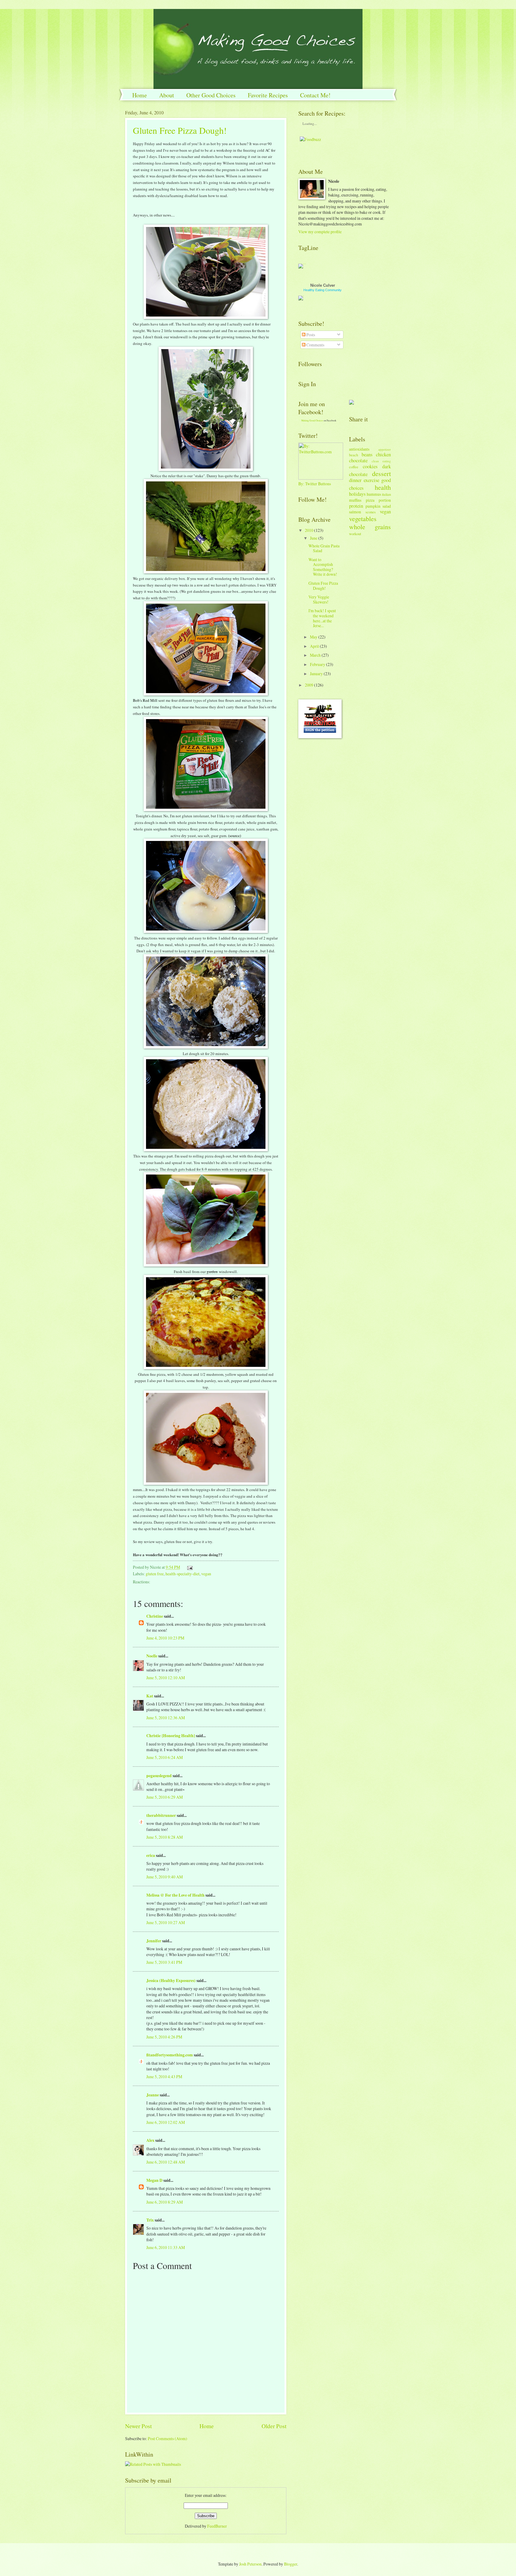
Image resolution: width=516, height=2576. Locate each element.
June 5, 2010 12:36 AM (166, 1718)
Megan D (154, 2180)
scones (371, 512)
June (314, 538)
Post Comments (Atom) (168, 2438)
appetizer (385, 449)
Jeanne (153, 2095)
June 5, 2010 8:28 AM (165, 1837)
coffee (354, 467)
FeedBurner (217, 2526)
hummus (374, 494)
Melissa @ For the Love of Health (175, 1895)
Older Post (274, 2426)
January (316, 674)
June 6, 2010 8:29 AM (165, 2202)
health (383, 487)
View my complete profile (320, 232)
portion (385, 500)
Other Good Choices (211, 95)
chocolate (358, 460)
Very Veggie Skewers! (319, 599)
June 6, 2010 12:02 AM (166, 2122)
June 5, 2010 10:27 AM (166, 1922)
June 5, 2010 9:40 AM (165, 1877)
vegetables (363, 519)
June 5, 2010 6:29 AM (165, 1797)
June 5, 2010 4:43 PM (164, 2077)
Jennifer (154, 1941)
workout (355, 534)
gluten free (155, 1574)
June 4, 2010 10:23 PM (165, 1638)
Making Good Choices (312, 420)
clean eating (381, 461)
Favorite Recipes (268, 95)
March (315, 655)
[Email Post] (189, 1567)
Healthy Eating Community (322, 290)
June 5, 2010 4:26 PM (164, 2037)
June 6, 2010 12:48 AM (166, 2162)
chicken (383, 455)
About (167, 95)
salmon (355, 512)
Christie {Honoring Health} (171, 1736)
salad (387, 506)
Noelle (152, 1656)
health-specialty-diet (182, 1574)
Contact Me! (315, 95)
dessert (381, 473)
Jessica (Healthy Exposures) (171, 1981)
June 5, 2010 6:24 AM (165, 1757)
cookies (370, 466)
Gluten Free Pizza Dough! (180, 130)
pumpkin (373, 506)
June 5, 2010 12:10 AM (166, 1678)
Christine (155, 1616)
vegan (206, 1574)
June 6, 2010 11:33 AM (166, 2247)
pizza (370, 500)
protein (356, 506)
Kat (150, 1696)
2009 (309, 685)
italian (386, 494)
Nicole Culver (323, 285)
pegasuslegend (159, 1776)
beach (354, 455)
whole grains (370, 527)
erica (151, 1855)
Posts (310, 335)
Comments (315, 345)
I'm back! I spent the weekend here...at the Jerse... (322, 618)
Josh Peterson (250, 2564)
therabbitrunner (161, 1815)
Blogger (291, 2564)
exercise (371, 480)
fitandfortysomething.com (170, 2055)
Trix (150, 2220)
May (314, 637)
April (314, 646)
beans (367, 455)
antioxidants (359, 449)
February (318, 664)
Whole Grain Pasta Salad (324, 548)
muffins (355, 500)
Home (140, 95)
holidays (357, 494)
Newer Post (138, 2426)
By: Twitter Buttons (315, 484)
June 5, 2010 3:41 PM (164, 1962)
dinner (355, 480)
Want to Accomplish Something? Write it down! (323, 567)
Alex (150, 2140)
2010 (309, 530)
